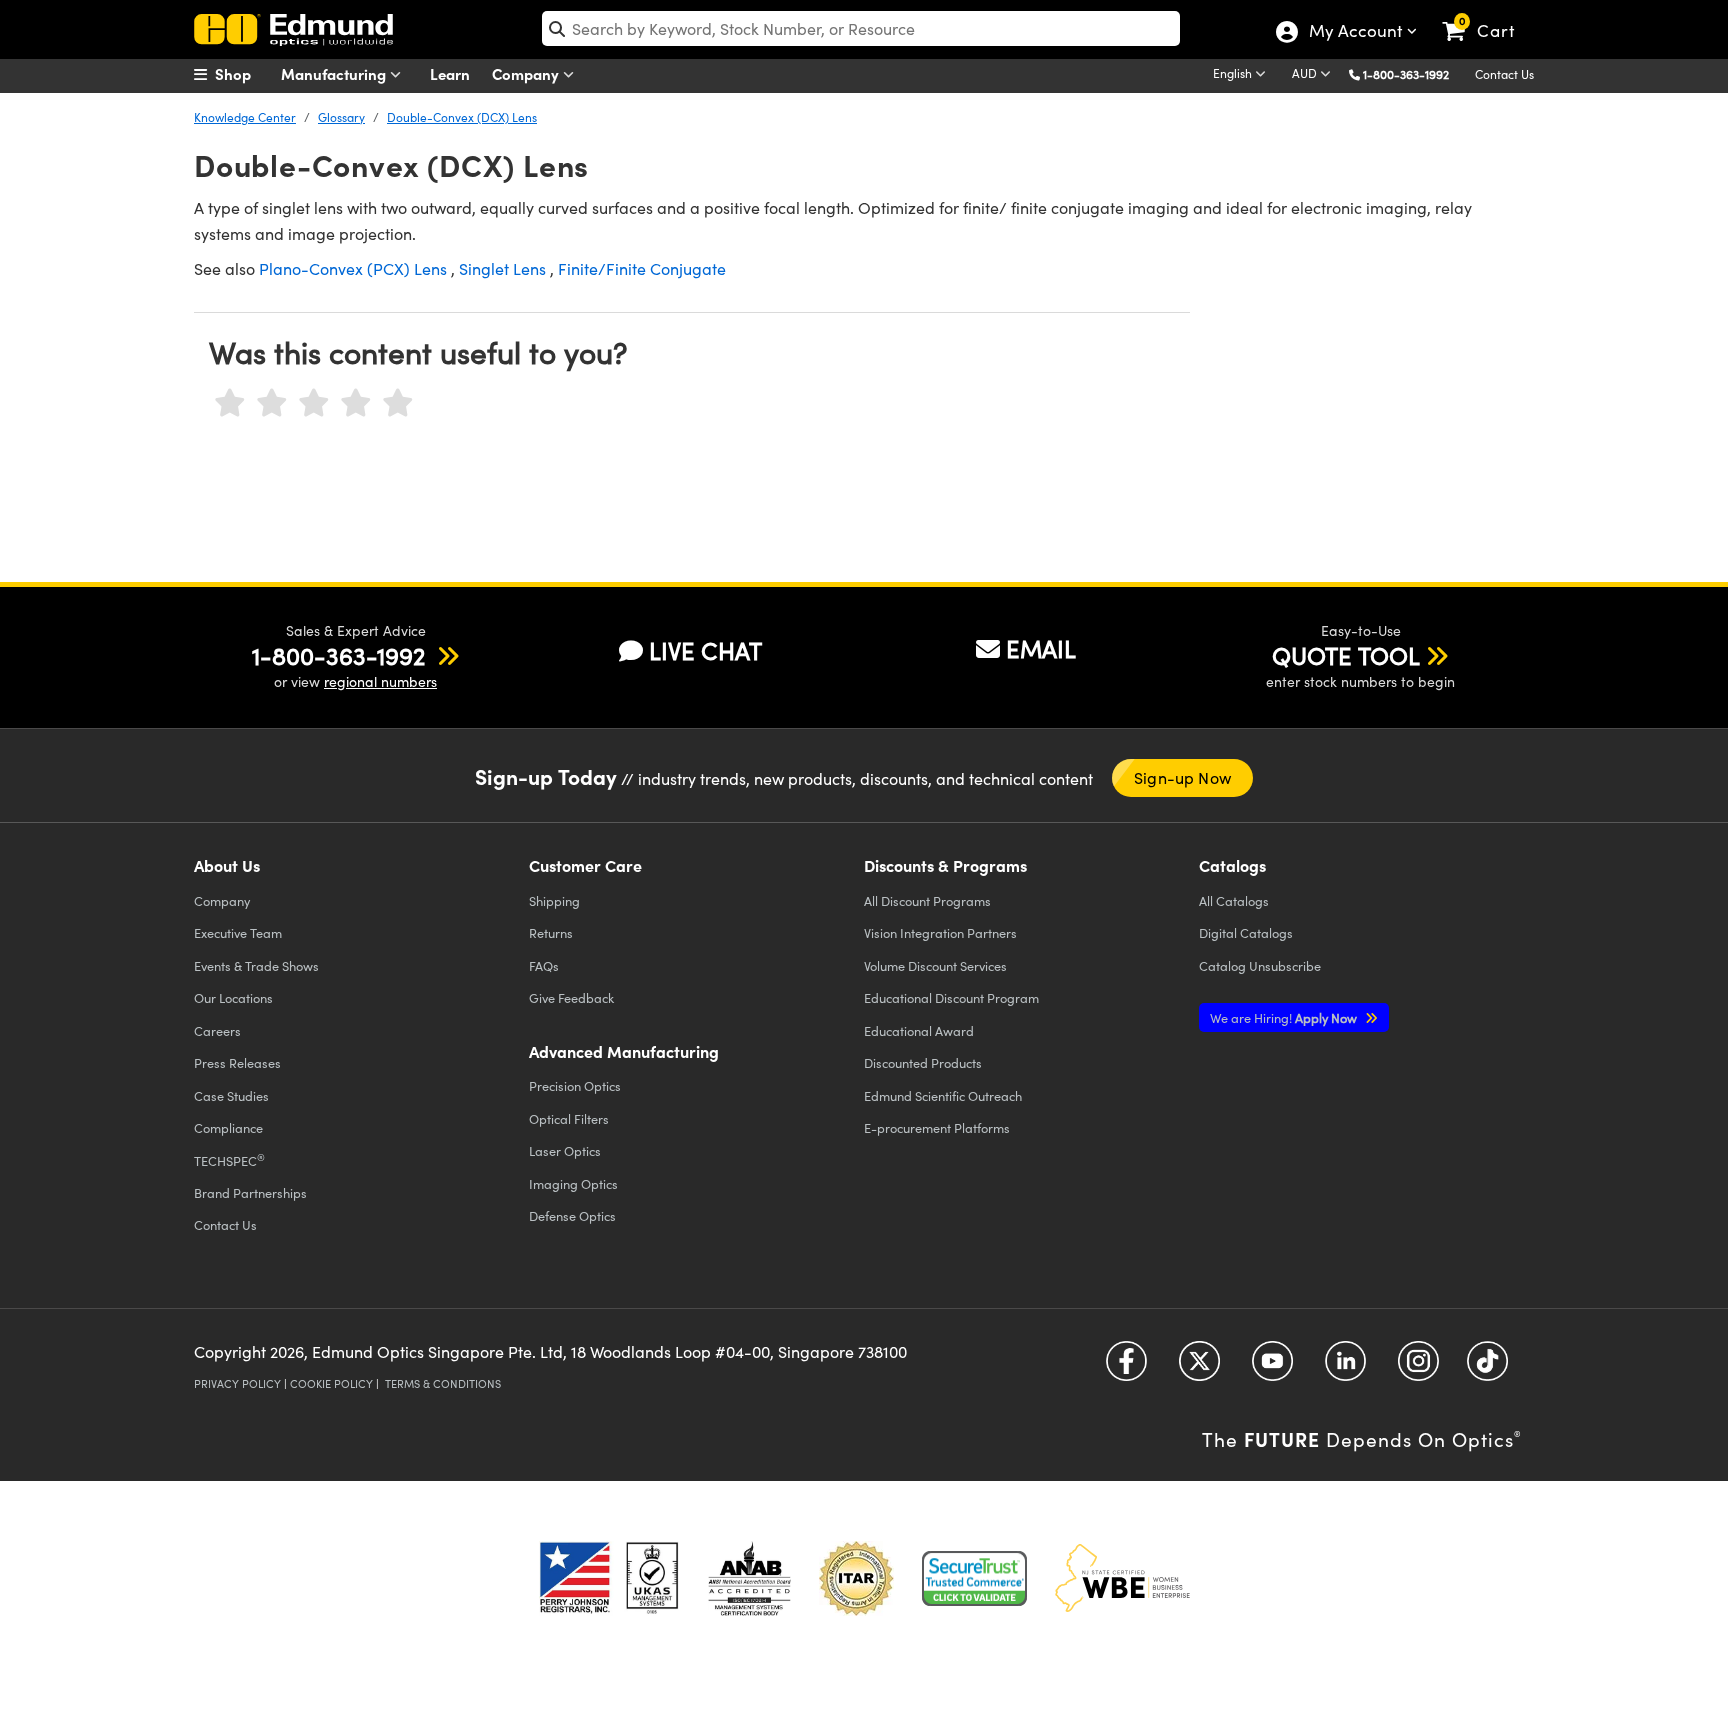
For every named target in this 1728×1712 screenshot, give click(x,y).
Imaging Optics (573, 1183)
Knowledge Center (245, 117)
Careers (217, 1030)
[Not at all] (230, 403)
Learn (450, 73)
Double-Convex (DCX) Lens (462, 117)
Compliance (228, 1127)
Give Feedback (571, 997)
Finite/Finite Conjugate (642, 268)
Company (527, 73)
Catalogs (1234, 900)
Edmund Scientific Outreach (943, 1095)
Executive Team (238, 932)
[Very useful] (398, 403)
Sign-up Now (1182, 777)
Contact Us (1504, 74)
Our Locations (233, 997)
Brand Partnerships (250, 1192)
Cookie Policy (331, 1383)
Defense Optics (572, 1215)
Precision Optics (575, 1085)
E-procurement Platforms (937, 1127)
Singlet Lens (502, 268)
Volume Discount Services (935, 965)
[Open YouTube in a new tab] (1272, 1368)
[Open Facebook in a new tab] (1126, 1368)
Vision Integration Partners (940, 932)
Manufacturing (335, 73)
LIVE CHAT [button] (705, 650)
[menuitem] (244, 74)
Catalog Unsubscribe (1260, 965)
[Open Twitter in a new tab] (1199, 1368)
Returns (551, 932)
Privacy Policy (237, 1383)
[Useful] (356, 403)
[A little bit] (272, 403)
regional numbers (380, 681)
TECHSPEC (229, 1160)
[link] (1487, 15)
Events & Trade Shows (256, 965)
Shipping (554, 900)
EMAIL (1041, 648)
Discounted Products (923, 1062)
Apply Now (1285, 1017)
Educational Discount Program (951, 997)
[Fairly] (314, 403)
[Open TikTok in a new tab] (1487, 1368)
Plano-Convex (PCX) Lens (353, 268)
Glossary (341, 117)
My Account (1354, 33)
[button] (1413, 73)
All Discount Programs (927, 900)
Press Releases (237, 1062)
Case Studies (231, 1095)
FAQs (544, 965)
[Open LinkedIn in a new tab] (1345, 1368)
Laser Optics (565, 1150)
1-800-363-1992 (1406, 74)
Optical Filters (569, 1118)
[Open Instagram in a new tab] (1418, 1368)
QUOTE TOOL (1346, 655)
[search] (861, 28)
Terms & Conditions (443, 1383)
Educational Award (919, 1030)
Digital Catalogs (1246, 932)
